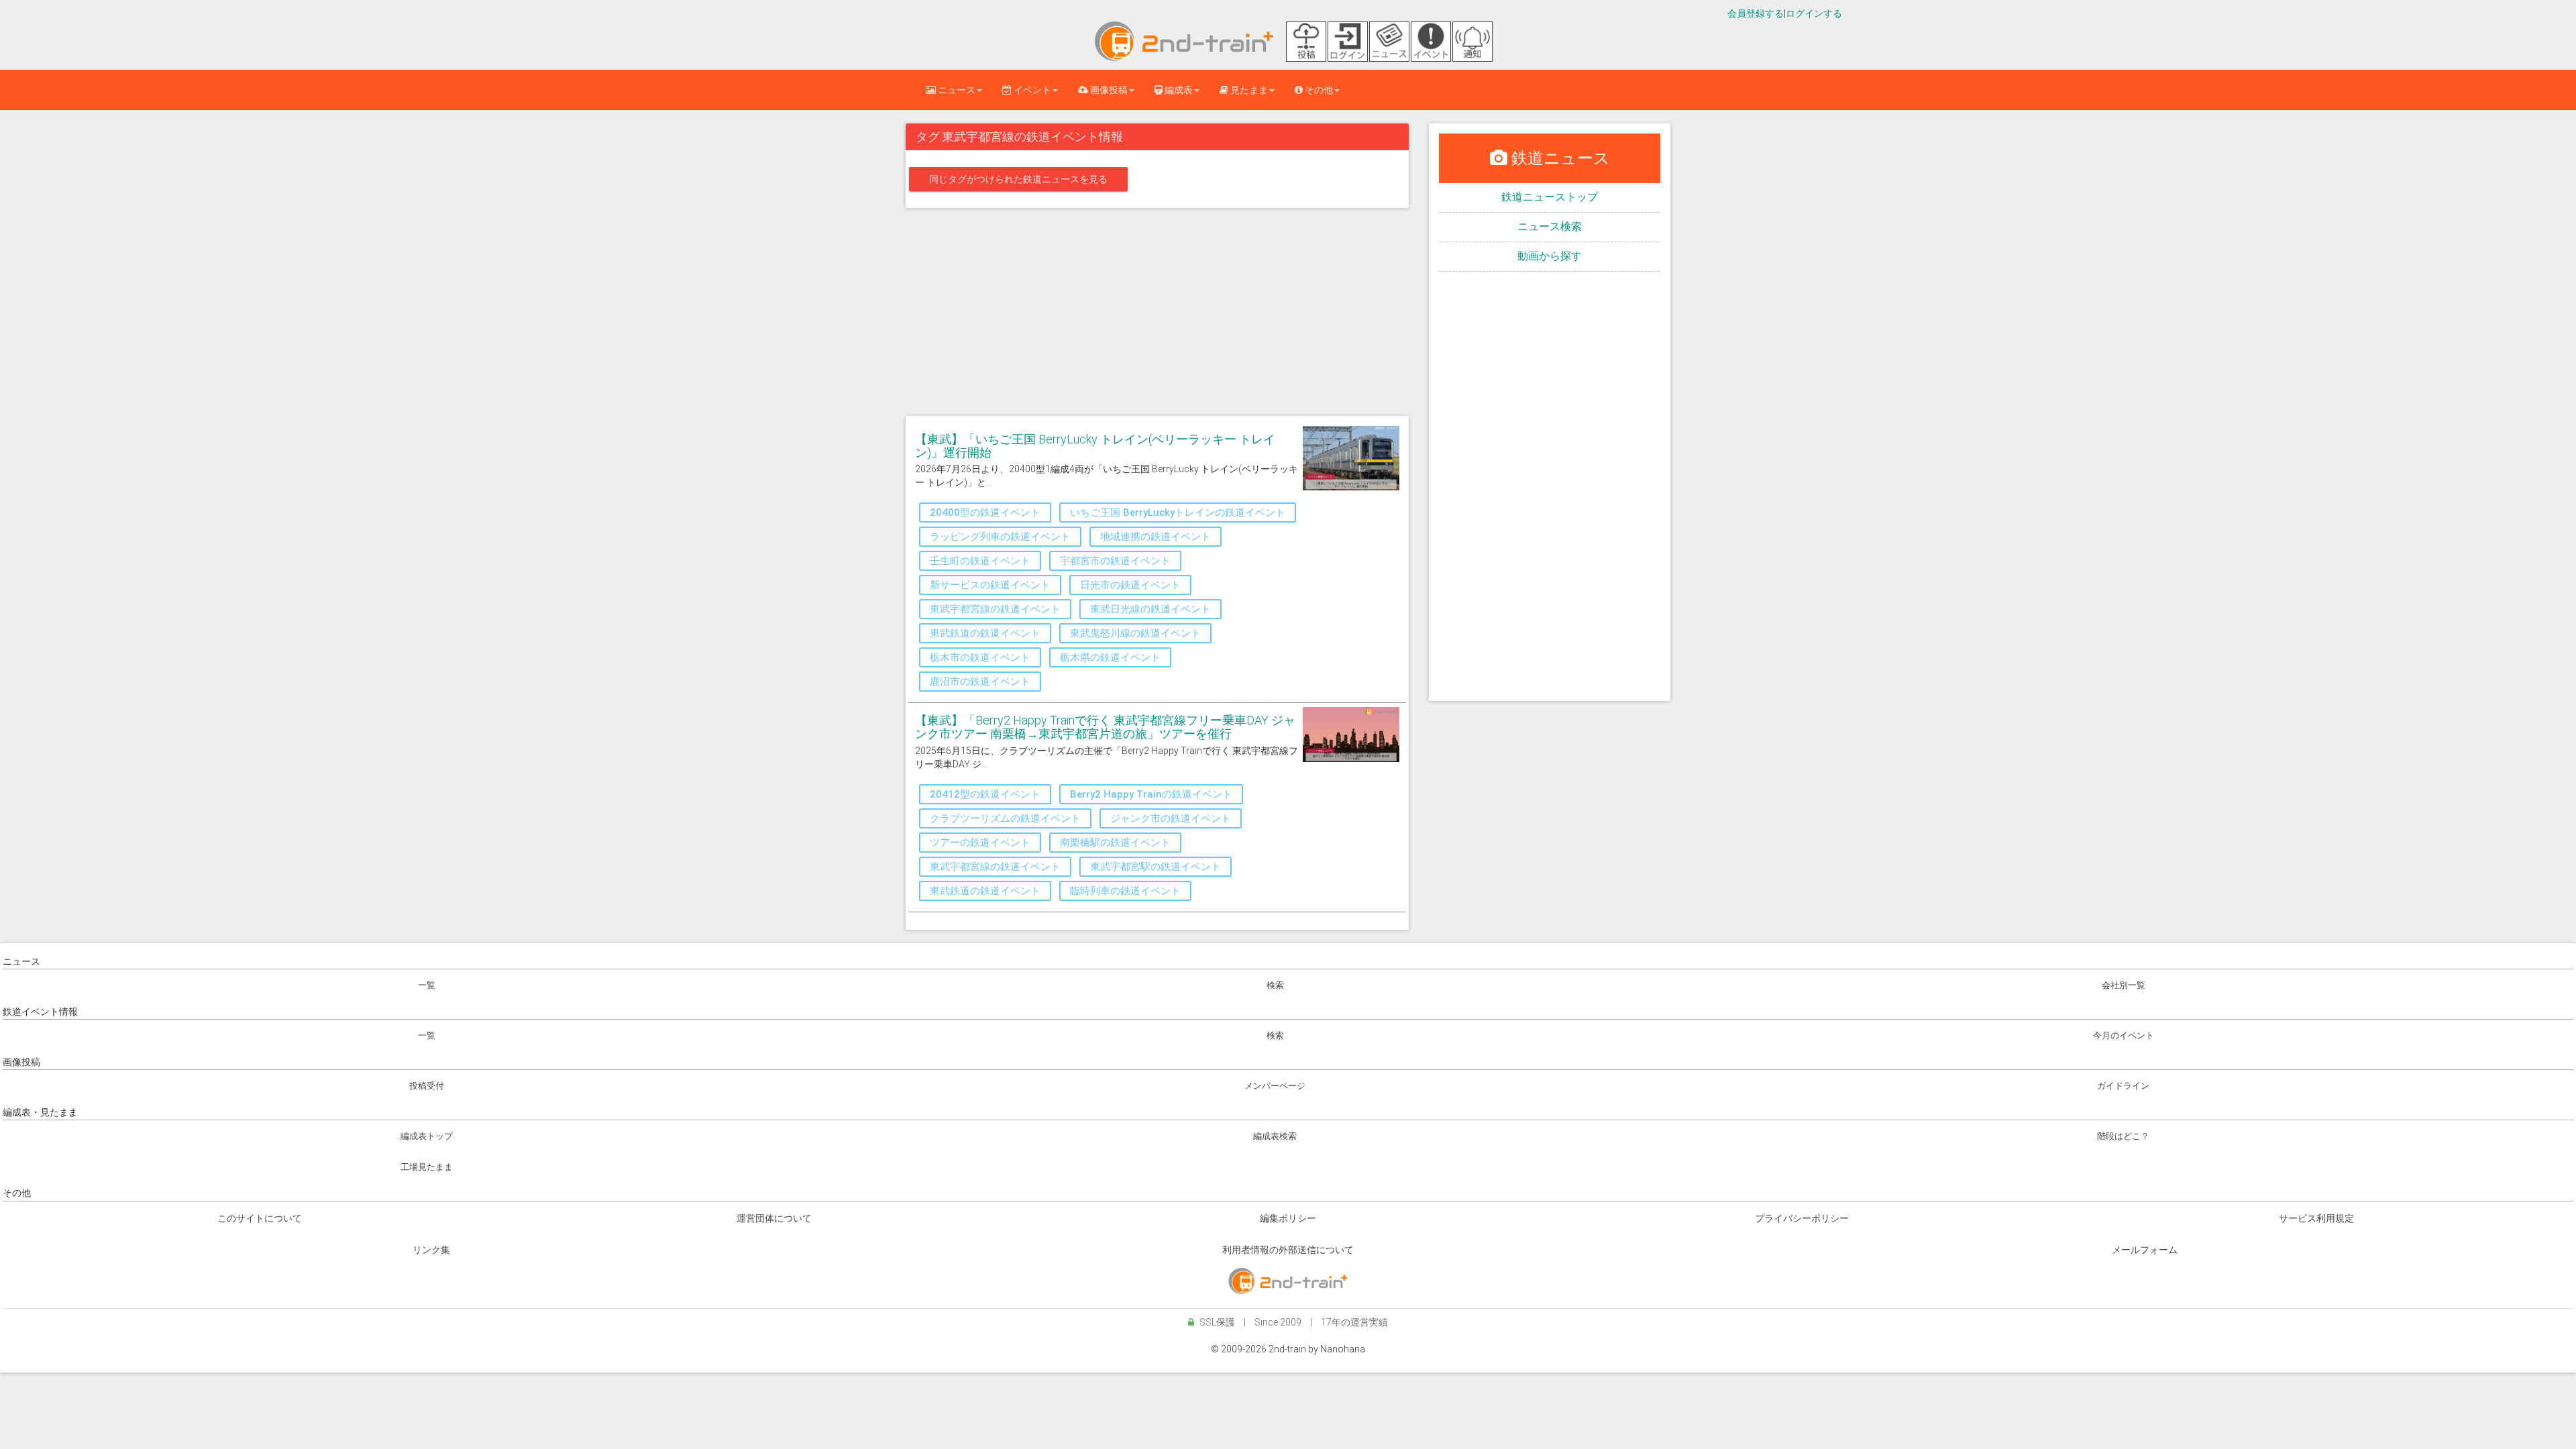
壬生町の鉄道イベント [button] (980, 561)
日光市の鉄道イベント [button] (1130, 585)
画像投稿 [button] (1108, 90)
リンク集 (431, 1250)
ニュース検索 (1550, 226)
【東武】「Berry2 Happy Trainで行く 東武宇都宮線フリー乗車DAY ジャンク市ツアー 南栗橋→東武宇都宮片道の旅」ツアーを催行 (1105, 727)
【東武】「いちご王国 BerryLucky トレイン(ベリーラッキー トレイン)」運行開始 (1095, 446)
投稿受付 (427, 1086)
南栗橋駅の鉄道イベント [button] (1115, 843)
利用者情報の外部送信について (1288, 1250)
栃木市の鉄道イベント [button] (980, 657)
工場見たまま (427, 1167)
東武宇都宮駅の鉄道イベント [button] (1156, 867)
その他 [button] (1318, 90)
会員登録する (1756, 13)
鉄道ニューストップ (1550, 197)
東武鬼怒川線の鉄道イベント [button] (1135, 633)
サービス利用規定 (2316, 1218)
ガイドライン (2123, 1086)
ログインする (1814, 13)
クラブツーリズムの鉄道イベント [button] (1005, 818)
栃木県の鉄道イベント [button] (1110, 657)
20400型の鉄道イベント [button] (985, 513)
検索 (1275, 985)
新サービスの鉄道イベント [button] (990, 585)
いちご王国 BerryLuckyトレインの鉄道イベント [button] (1178, 513)
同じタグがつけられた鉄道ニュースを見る (1018, 179)
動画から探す (1550, 256)
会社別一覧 (2124, 985)
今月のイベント (2124, 1035)
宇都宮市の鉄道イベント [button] (1115, 561)
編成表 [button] (1178, 90)
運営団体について (774, 1218)
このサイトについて (260, 1218)
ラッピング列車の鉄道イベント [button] (1000, 537)
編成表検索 (1275, 1136)
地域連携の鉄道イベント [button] (1156, 537)
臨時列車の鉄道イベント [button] (1125, 891)
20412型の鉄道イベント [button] (985, 794)
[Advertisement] (1157, 315)
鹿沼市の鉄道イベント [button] (980, 682)
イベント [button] (1031, 90)
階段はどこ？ (2123, 1136)
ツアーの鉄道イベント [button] (980, 843)
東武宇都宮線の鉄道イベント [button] (995, 609)
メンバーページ (1275, 1086)
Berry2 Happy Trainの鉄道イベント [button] (1151, 794)
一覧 (427, 985)
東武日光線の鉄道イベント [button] (1150, 609)
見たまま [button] (1248, 90)
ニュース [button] (956, 90)
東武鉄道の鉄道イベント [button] (985, 633)
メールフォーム (2145, 1250)
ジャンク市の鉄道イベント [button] (1171, 818)
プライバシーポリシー (1802, 1218)
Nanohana (1343, 1349)
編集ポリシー (1288, 1218)
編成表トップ (427, 1136)
